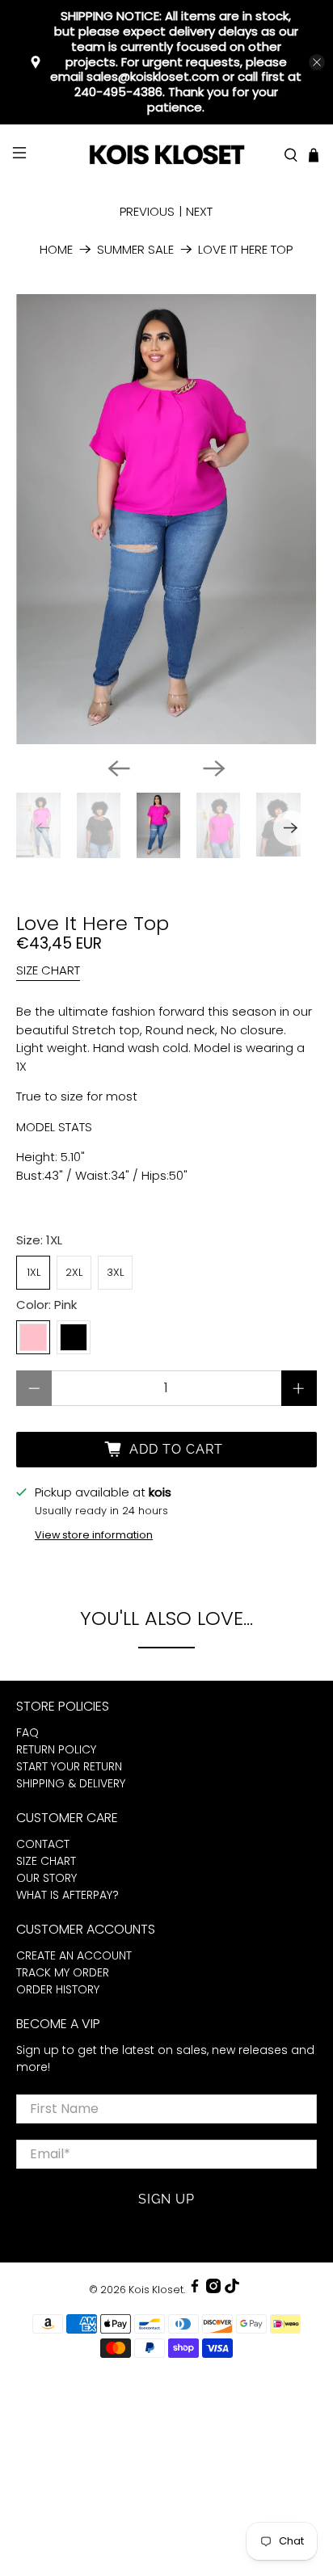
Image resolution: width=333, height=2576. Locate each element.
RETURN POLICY (56, 1749)
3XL (115, 1272)
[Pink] (33, 1337)
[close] (317, 62)
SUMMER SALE (135, 249)
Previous (147, 211)
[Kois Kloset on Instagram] (213, 2290)
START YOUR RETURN (69, 1766)
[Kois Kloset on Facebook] (195, 2290)
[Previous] (119, 768)
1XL (34, 1272)
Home (56, 249)
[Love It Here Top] (166, 519)
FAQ (27, 1732)
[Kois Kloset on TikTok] (232, 2290)
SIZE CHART (48, 970)
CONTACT (43, 1844)
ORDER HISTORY (58, 1989)
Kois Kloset (156, 2290)
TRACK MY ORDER (63, 1972)
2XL (74, 1272)
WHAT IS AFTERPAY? (67, 1895)
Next (199, 211)
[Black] (74, 1337)
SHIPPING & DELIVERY (71, 1783)
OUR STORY (46, 1878)
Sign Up (166, 2199)
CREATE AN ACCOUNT (74, 1955)
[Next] (214, 768)
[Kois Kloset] (166, 156)
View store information (94, 1535)
